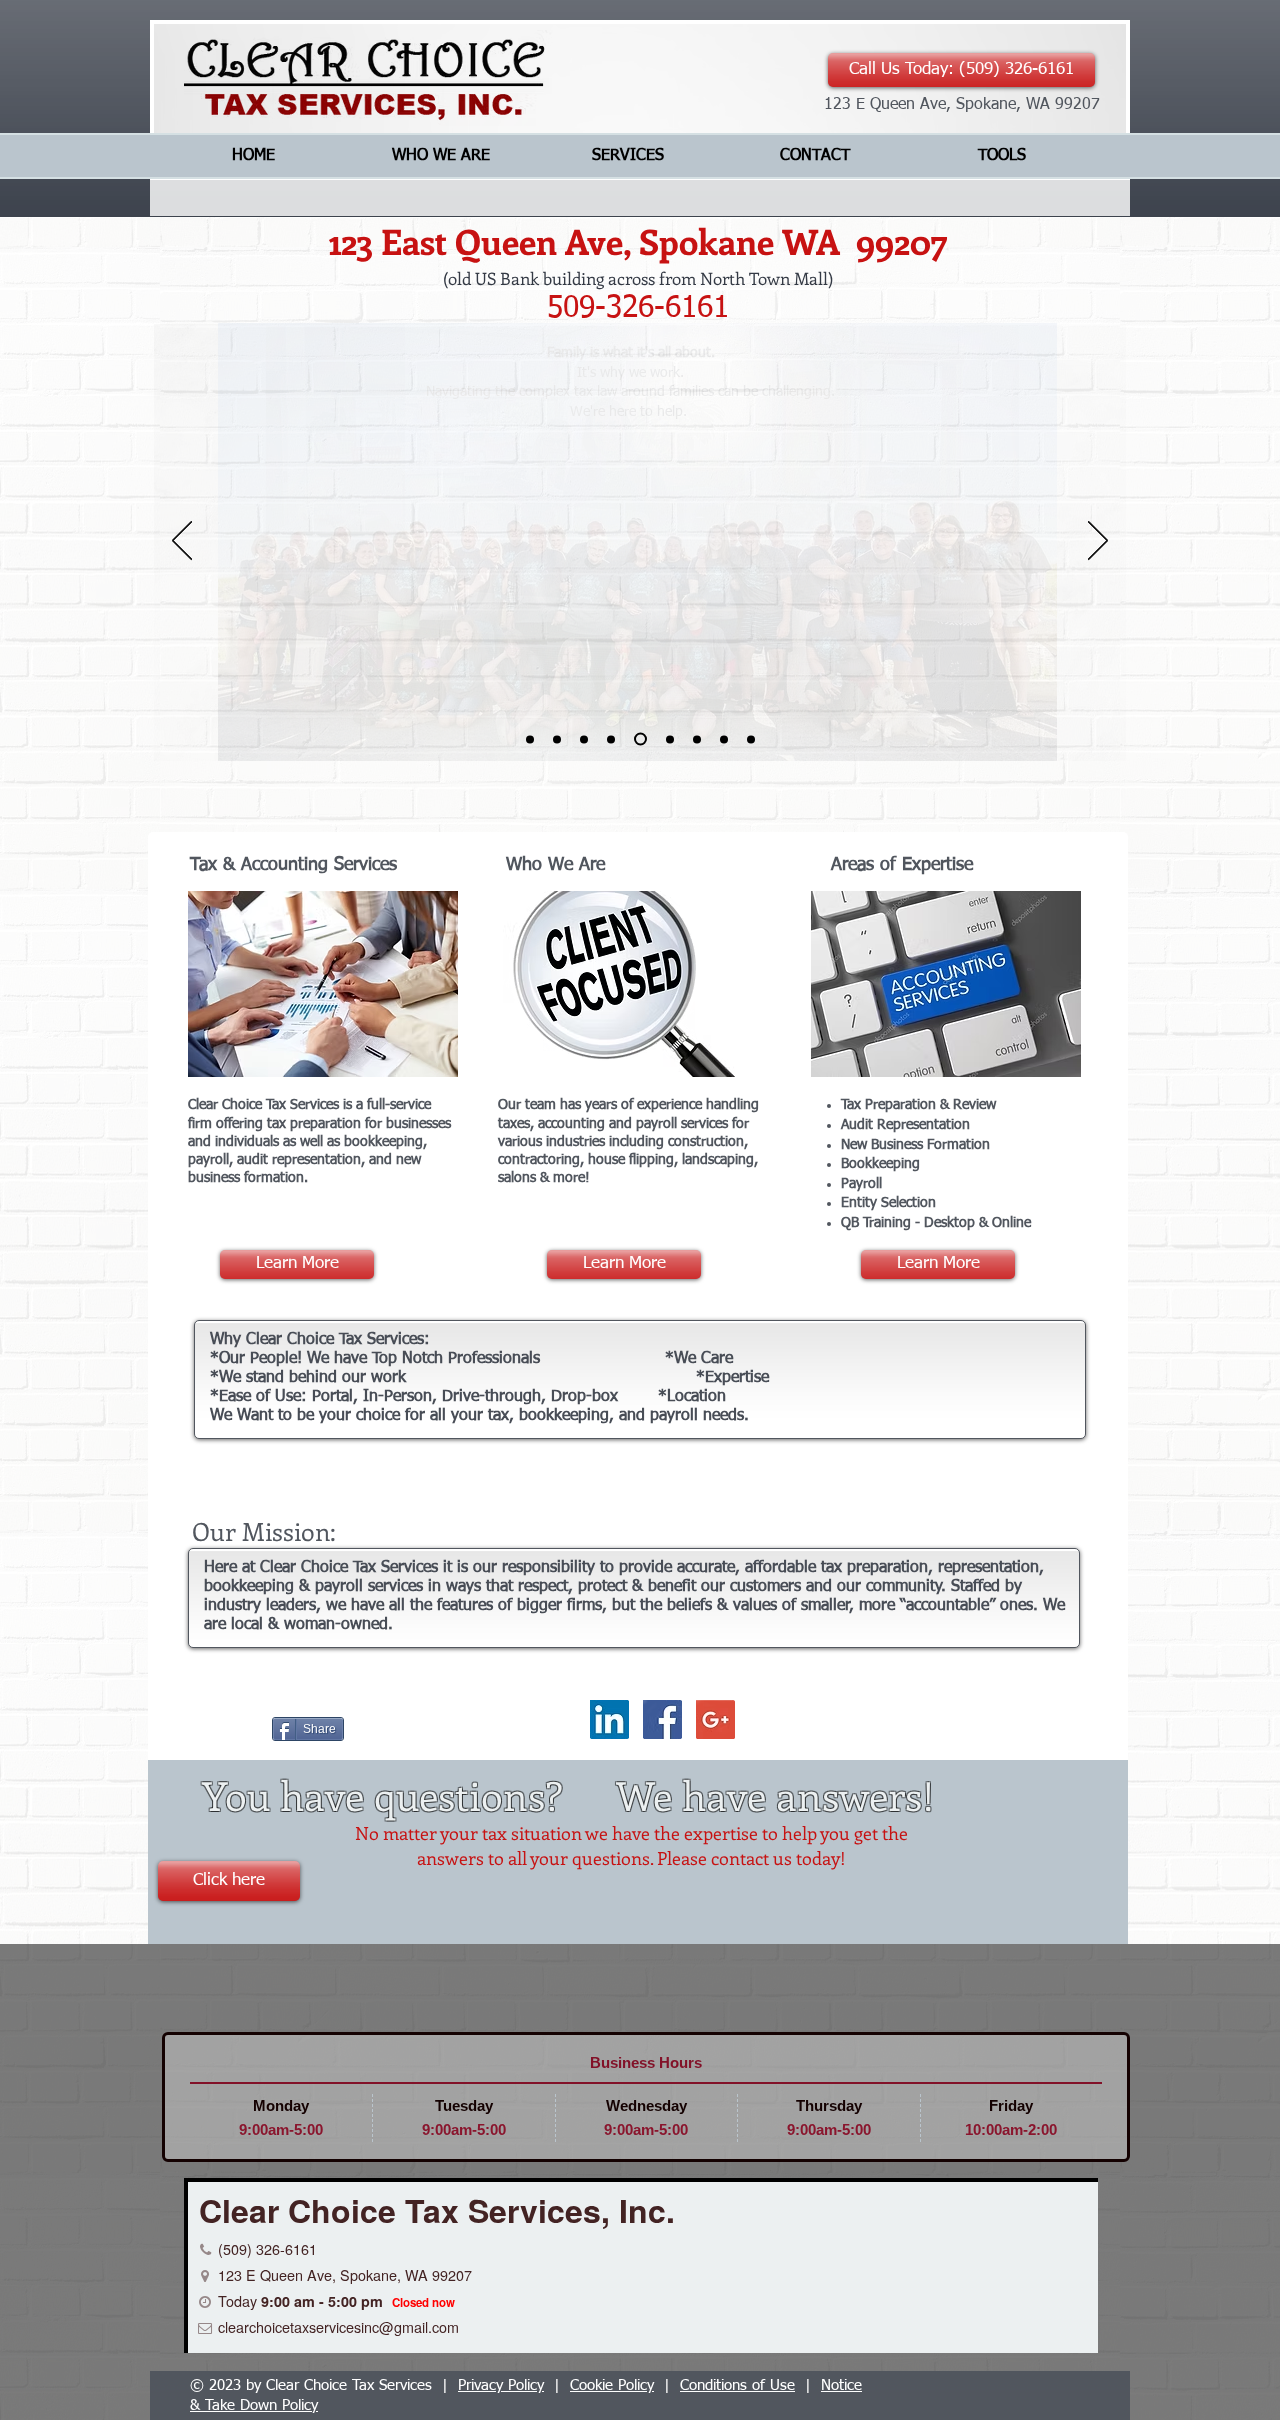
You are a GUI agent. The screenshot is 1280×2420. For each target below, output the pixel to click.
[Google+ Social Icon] (715, 1719)
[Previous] (182, 542)
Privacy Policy (501, 2385)
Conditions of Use (737, 2385)
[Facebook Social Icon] (662, 1719)
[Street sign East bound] (584, 739)
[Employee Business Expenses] (670, 739)
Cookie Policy (612, 2385)
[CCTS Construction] (697, 739)
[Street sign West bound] (557, 739)
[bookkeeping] (724, 739)
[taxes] (751, 739)
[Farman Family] (640, 739)
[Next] (1098, 542)
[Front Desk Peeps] (611, 739)
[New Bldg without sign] (530, 739)
